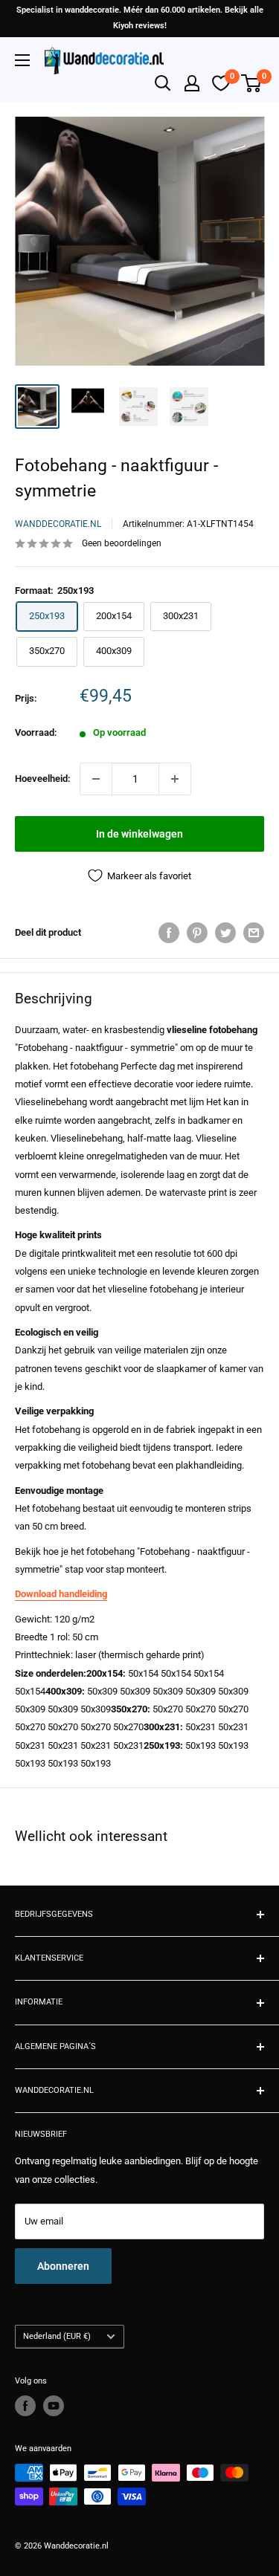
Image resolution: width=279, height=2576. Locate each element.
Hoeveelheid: (43, 779)
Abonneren (63, 2266)
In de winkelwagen (139, 834)
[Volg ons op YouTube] (54, 2406)
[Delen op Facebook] (169, 933)
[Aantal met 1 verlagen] (96, 779)
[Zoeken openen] (163, 83)
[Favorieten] (221, 83)
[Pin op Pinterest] (197, 933)
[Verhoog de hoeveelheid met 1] (175, 779)
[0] (252, 83)
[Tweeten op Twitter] (225, 933)
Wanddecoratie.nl (58, 524)
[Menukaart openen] (22, 60)
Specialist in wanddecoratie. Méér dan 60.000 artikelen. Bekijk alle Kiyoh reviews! (140, 18)
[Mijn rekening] (192, 83)
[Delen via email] (254, 933)
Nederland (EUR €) (57, 2336)
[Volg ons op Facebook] (25, 2406)
